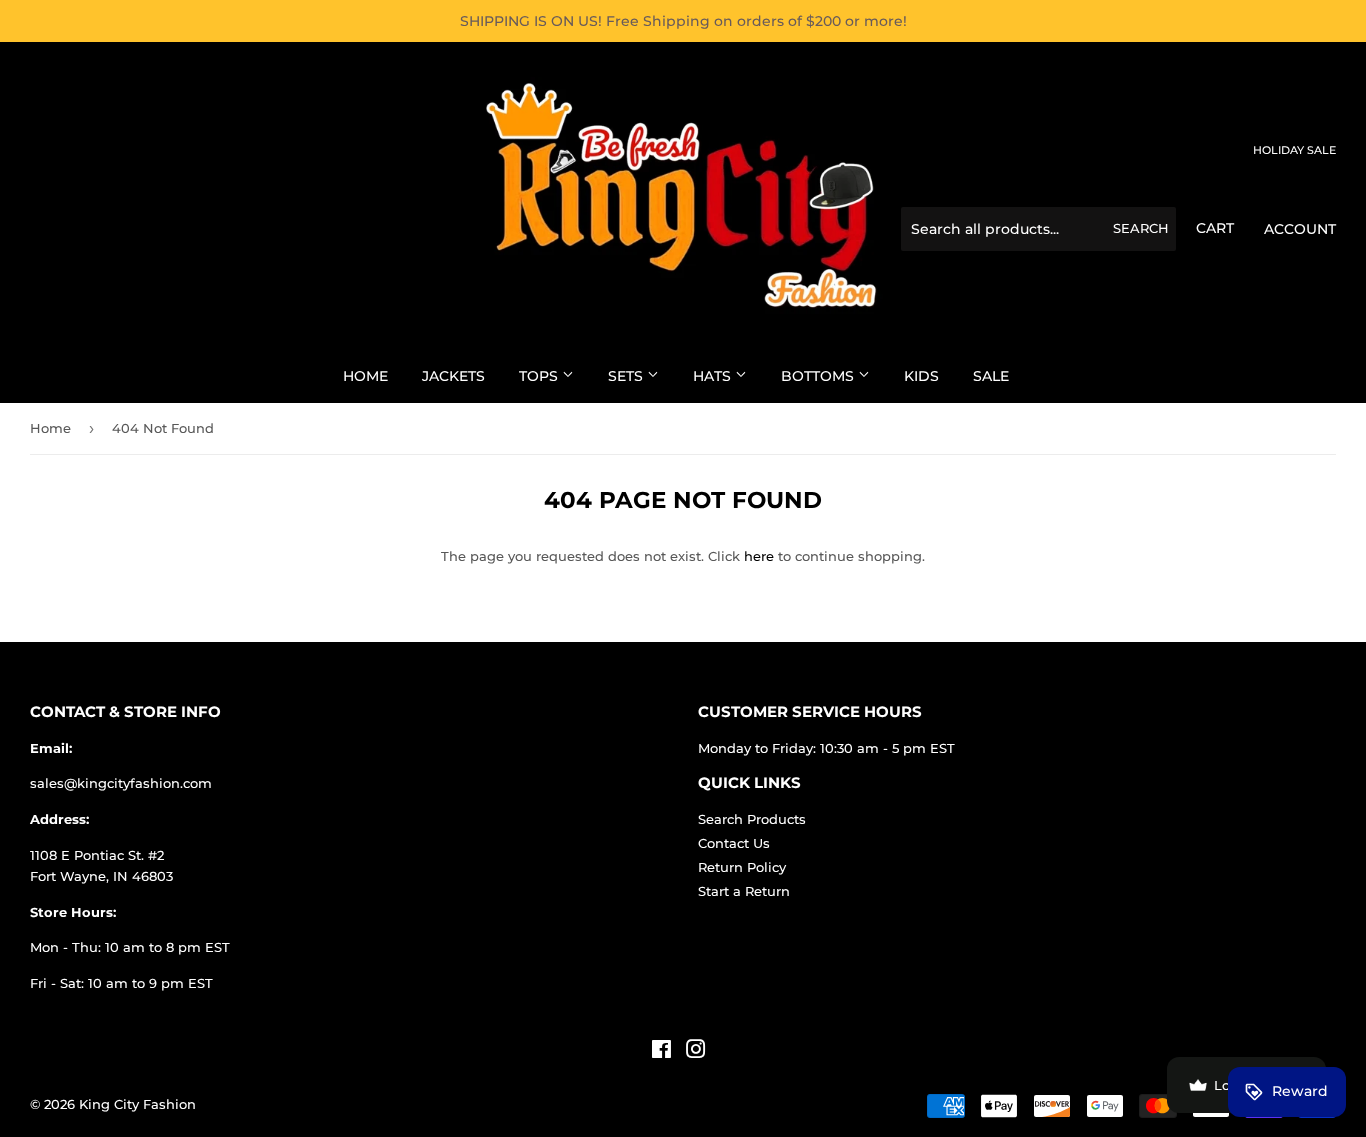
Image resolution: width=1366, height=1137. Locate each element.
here (759, 556)
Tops (540, 376)
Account (1300, 229)
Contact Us (734, 843)
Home (365, 376)
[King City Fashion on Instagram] (696, 1052)
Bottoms (819, 376)
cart (1215, 228)
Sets (627, 376)
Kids (921, 376)
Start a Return (744, 891)
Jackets (453, 376)
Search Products (752, 819)
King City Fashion (137, 1104)
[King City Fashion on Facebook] (661, 1052)
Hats (714, 376)
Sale (991, 376)
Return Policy (742, 867)
